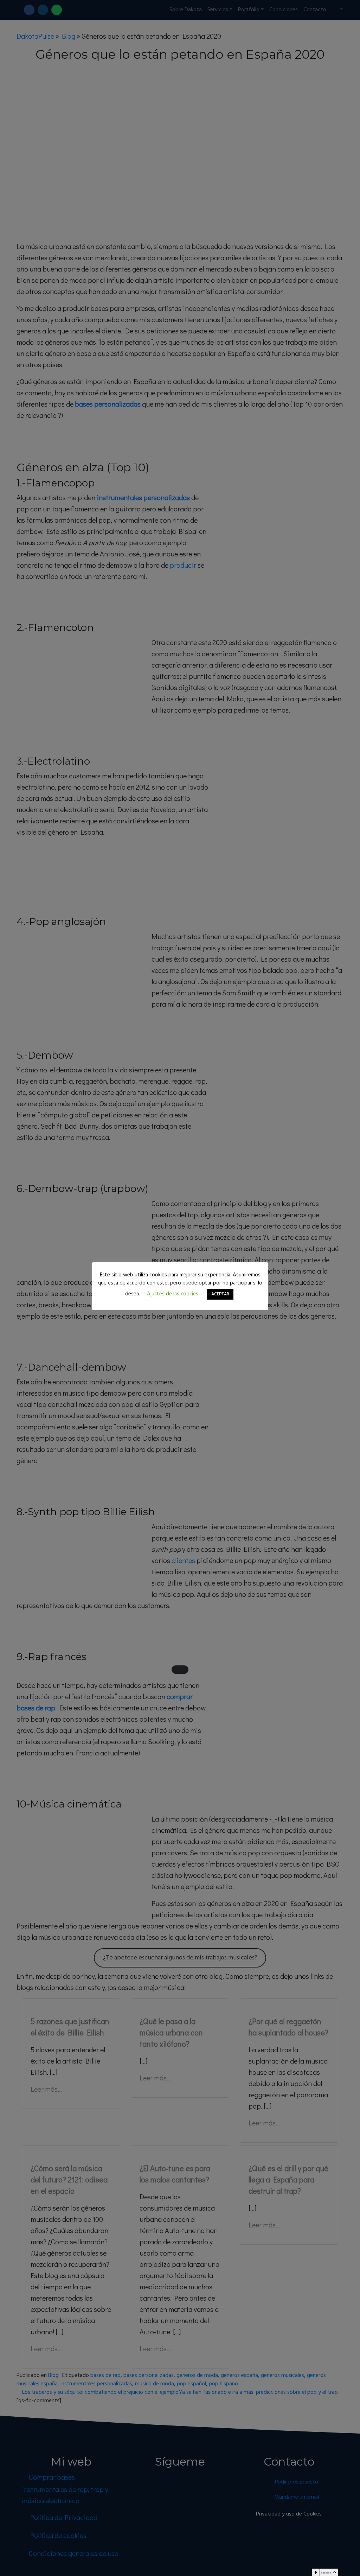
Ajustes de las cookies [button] (173, 1294)
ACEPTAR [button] (220, 1294)
